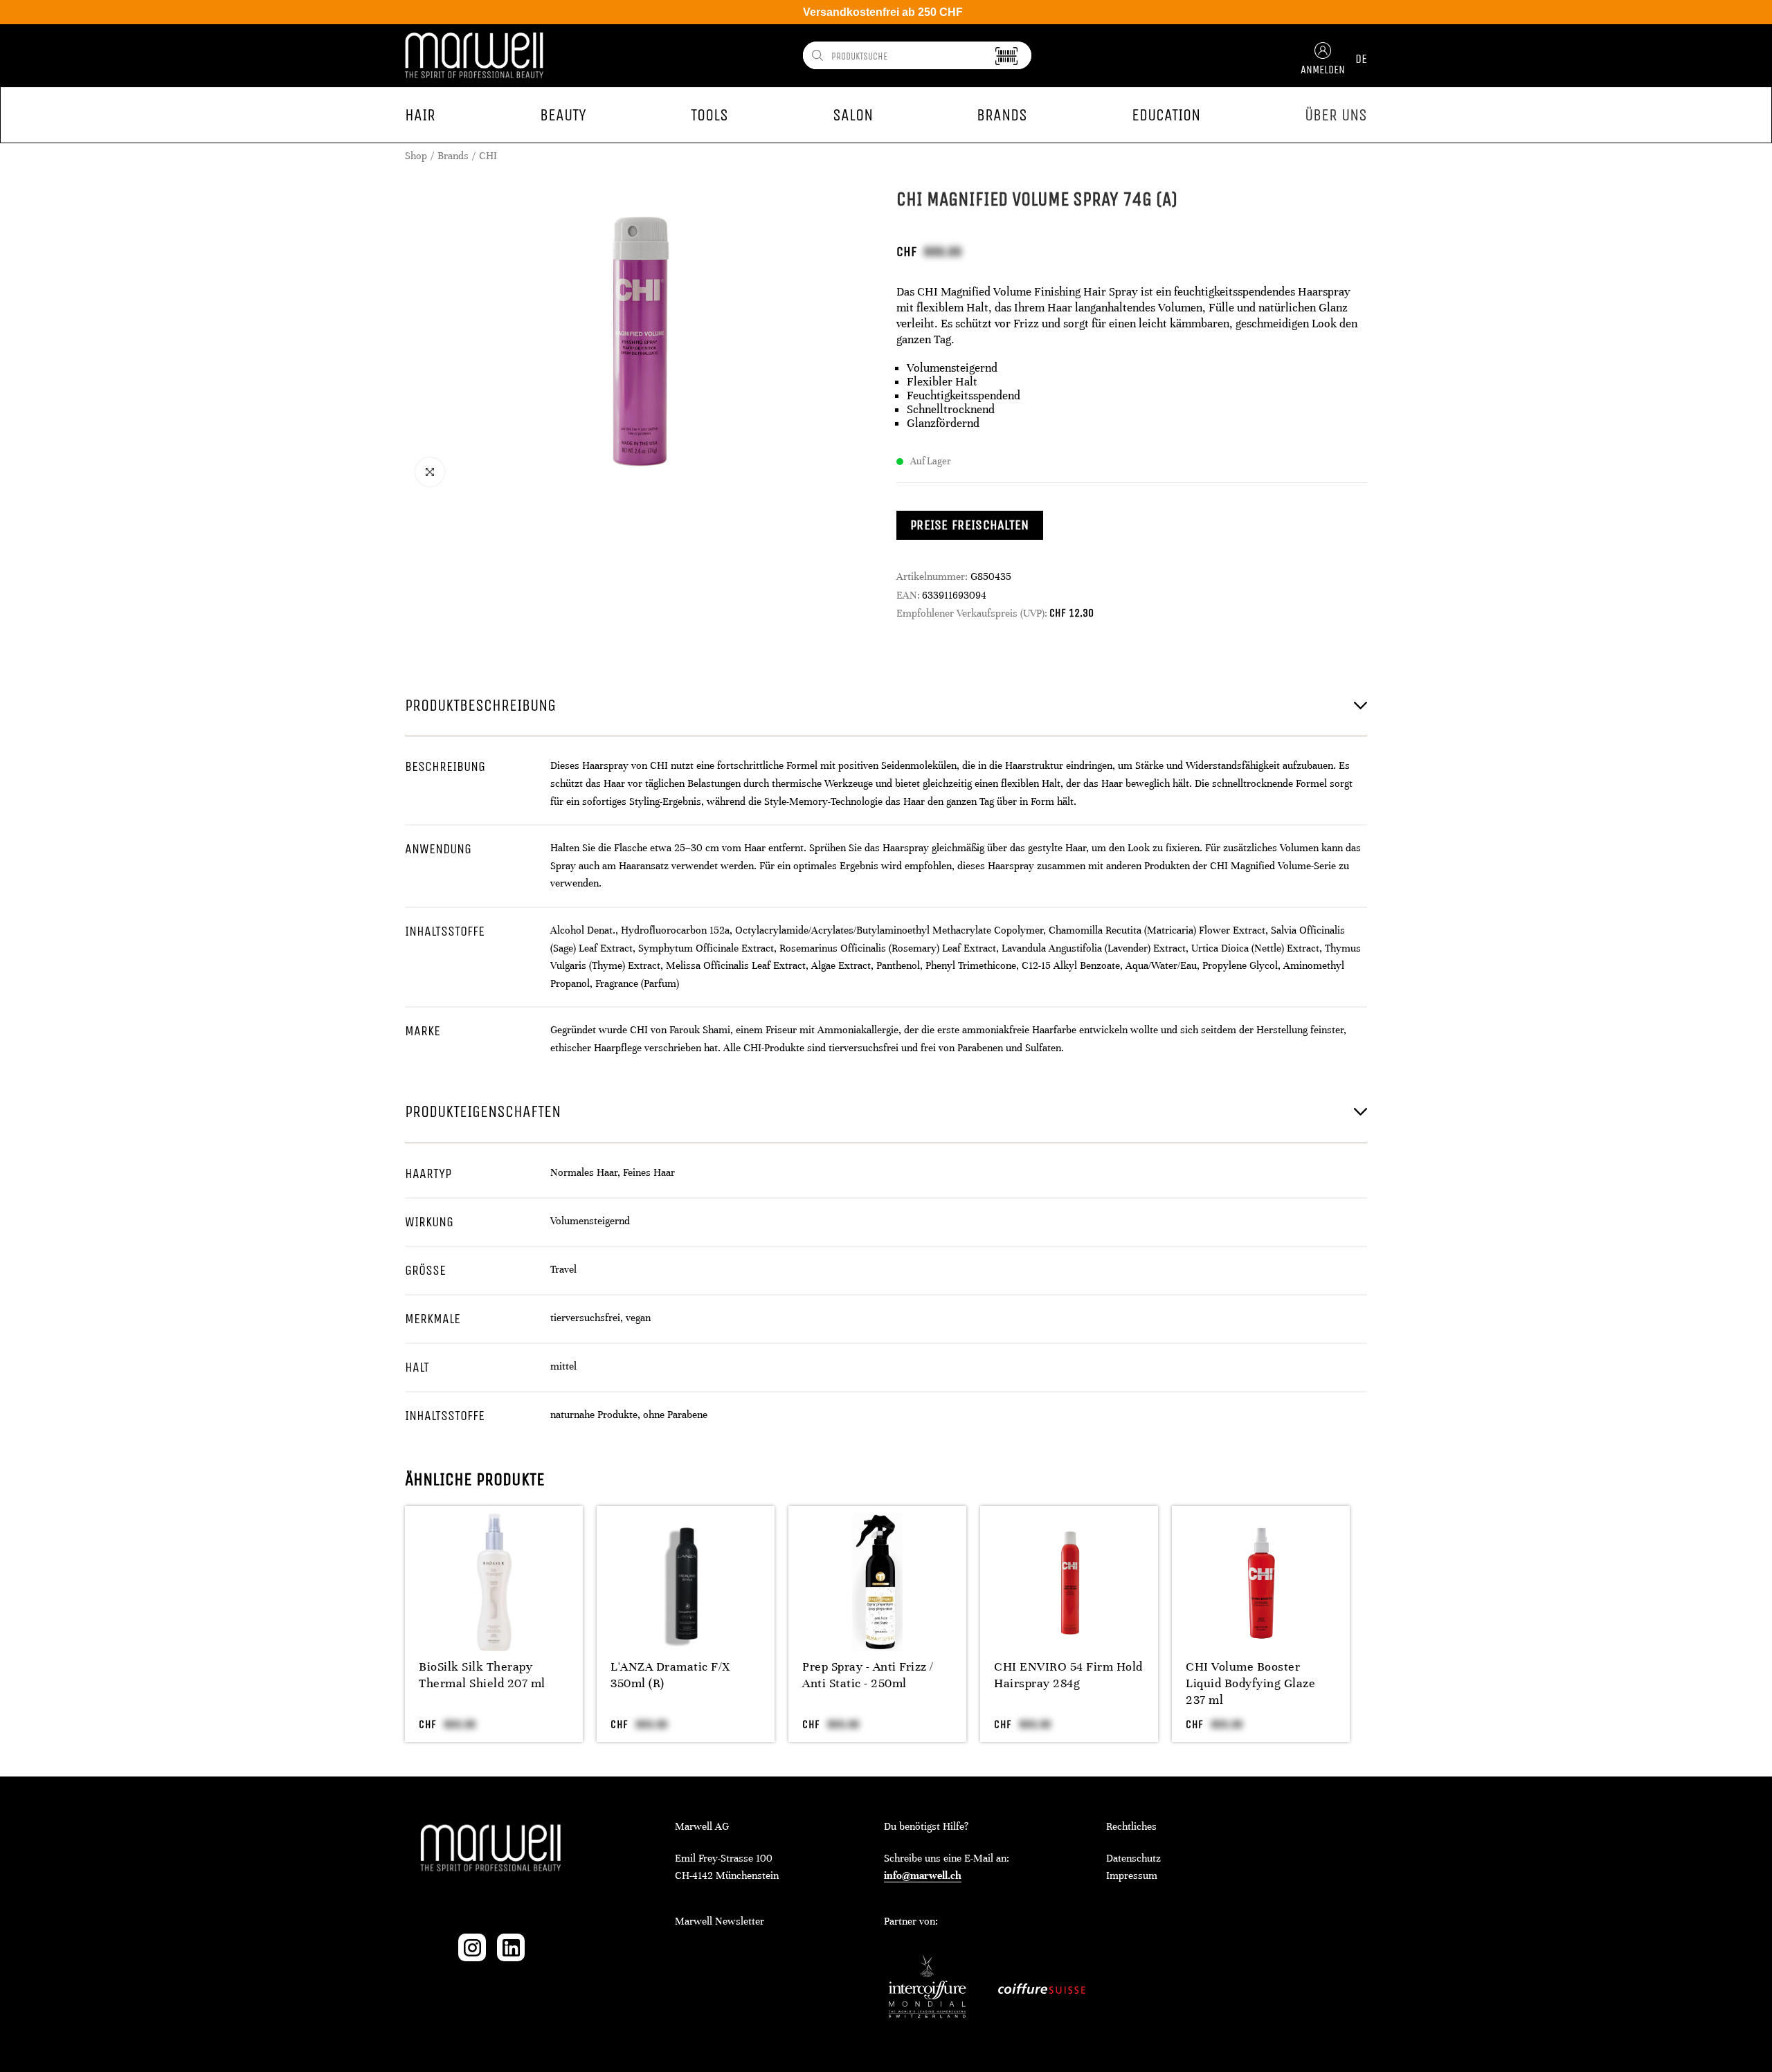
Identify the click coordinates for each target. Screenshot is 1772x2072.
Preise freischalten (970, 525)
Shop (416, 156)
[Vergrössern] (430, 472)
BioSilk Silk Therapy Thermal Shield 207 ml (482, 1675)
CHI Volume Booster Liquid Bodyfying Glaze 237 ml (1250, 1683)
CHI (488, 156)
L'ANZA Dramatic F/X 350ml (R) (670, 1675)
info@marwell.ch (923, 1875)
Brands (453, 156)
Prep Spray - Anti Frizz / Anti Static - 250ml (868, 1675)
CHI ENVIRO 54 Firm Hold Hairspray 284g (1068, 1675)
